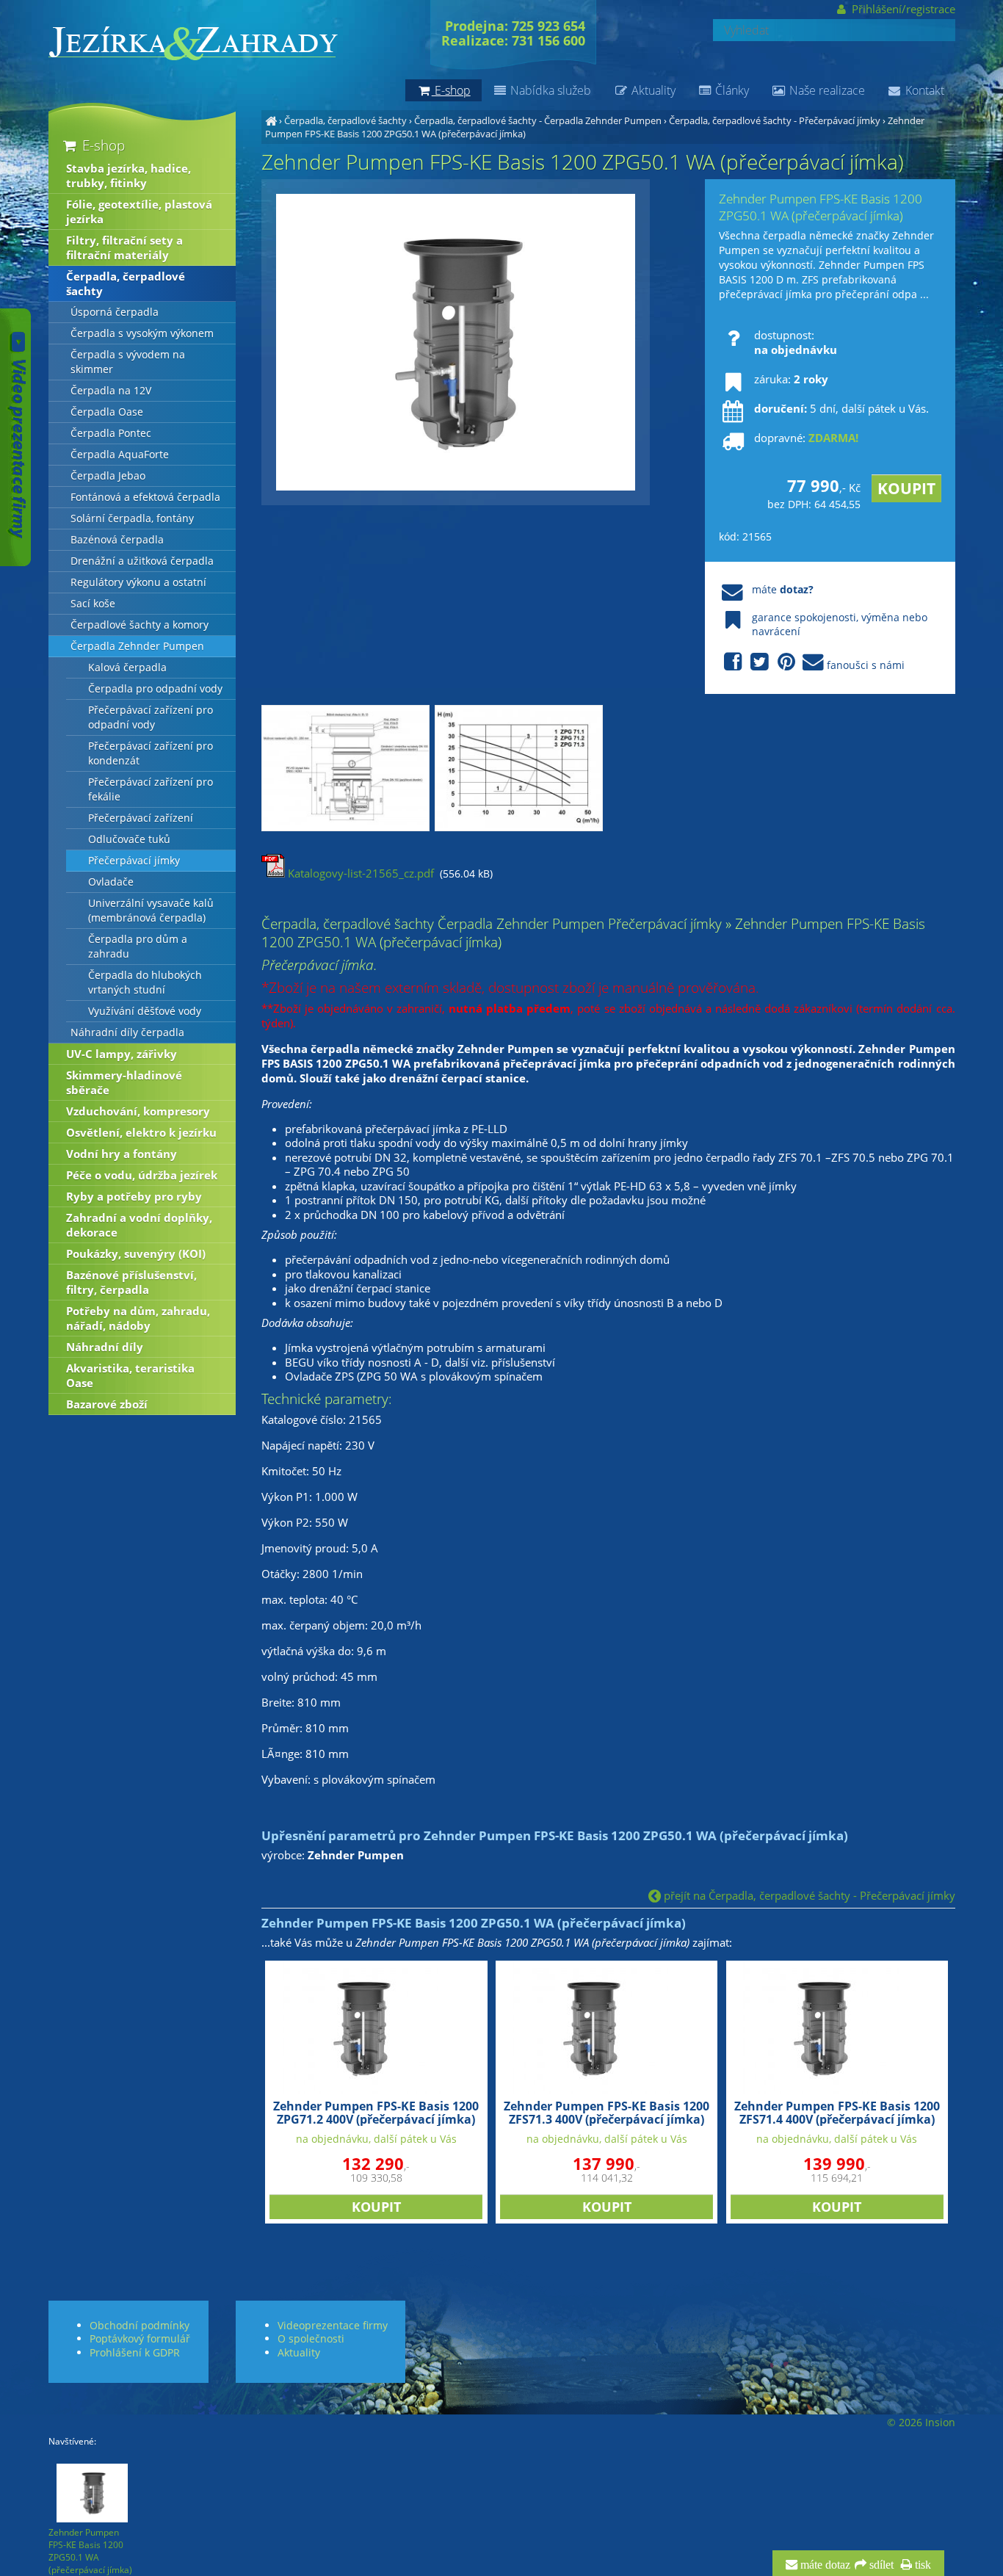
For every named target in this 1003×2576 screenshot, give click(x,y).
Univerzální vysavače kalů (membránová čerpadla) (151, 911)
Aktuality (652, 90)
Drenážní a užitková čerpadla (142, 561)
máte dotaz (824, 2565)
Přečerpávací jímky (134, 861)
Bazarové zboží (107, 1404)
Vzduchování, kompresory (138, 1111)
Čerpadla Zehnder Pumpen (137, 646)
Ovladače (111, 882)
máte (783, 589)
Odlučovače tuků (129, 839)
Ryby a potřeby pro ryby (134, 1196)
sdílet (880, 2565)
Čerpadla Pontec (111, 433)
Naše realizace (826, 90)
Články (731, 90)
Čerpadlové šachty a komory (140, 625)
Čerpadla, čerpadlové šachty (345, 120)
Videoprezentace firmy (333, 2325)
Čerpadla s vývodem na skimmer (128, 362)
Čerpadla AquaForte (120, 455)
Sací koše (93, 604)
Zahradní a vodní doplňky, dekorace (139, 1225)
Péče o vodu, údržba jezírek (142, 1175)
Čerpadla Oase (107, 412)
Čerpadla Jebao (108, 476)
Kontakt (923, 90)
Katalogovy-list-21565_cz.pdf (359, 873)
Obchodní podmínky (140, 2325)
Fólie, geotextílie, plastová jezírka (139, 211)
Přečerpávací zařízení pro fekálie (151, 789)
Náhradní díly (105, 1347)
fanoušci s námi (866, 665)
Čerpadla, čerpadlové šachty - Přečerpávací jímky (775, 120)
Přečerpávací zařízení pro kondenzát (151, 753)
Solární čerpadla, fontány (132, 518)
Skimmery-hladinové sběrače (124, 1082)
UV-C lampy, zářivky (122, 1054)
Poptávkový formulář (140, 2338)
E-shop (102, 145)
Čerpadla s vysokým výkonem (142, 333)
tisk (921, 2565)
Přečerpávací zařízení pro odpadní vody (151, 717)
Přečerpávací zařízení (141, 818)
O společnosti (311, 2338)
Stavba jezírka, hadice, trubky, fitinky (128, 176)
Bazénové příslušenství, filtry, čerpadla (131, 1282)
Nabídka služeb (549, 90)
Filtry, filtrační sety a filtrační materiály (124, 247)
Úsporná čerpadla (115, 312)
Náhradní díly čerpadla (127, 1032)
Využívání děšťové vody (145, 1011)
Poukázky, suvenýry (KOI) (136, 1253)
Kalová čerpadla (127, 667)
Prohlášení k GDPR (135, 2352)
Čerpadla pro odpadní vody (155, 689)
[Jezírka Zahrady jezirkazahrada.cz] (271, 120)
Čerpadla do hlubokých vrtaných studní (145, 983)
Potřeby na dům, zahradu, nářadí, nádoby (138, 1318)
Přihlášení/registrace (902, 9)
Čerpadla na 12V (111, 391)
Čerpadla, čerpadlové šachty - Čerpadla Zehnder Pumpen (538, 120)
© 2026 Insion (921, 2423)
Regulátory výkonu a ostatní (138, 582)
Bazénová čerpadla (117, 540)
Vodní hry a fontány (122, 1154)
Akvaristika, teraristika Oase (130, 1375)
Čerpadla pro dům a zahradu (138, 947)
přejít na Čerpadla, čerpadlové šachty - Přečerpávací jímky (808, 1895)
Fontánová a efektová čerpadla (145, 497)
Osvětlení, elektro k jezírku (141, 1132)
